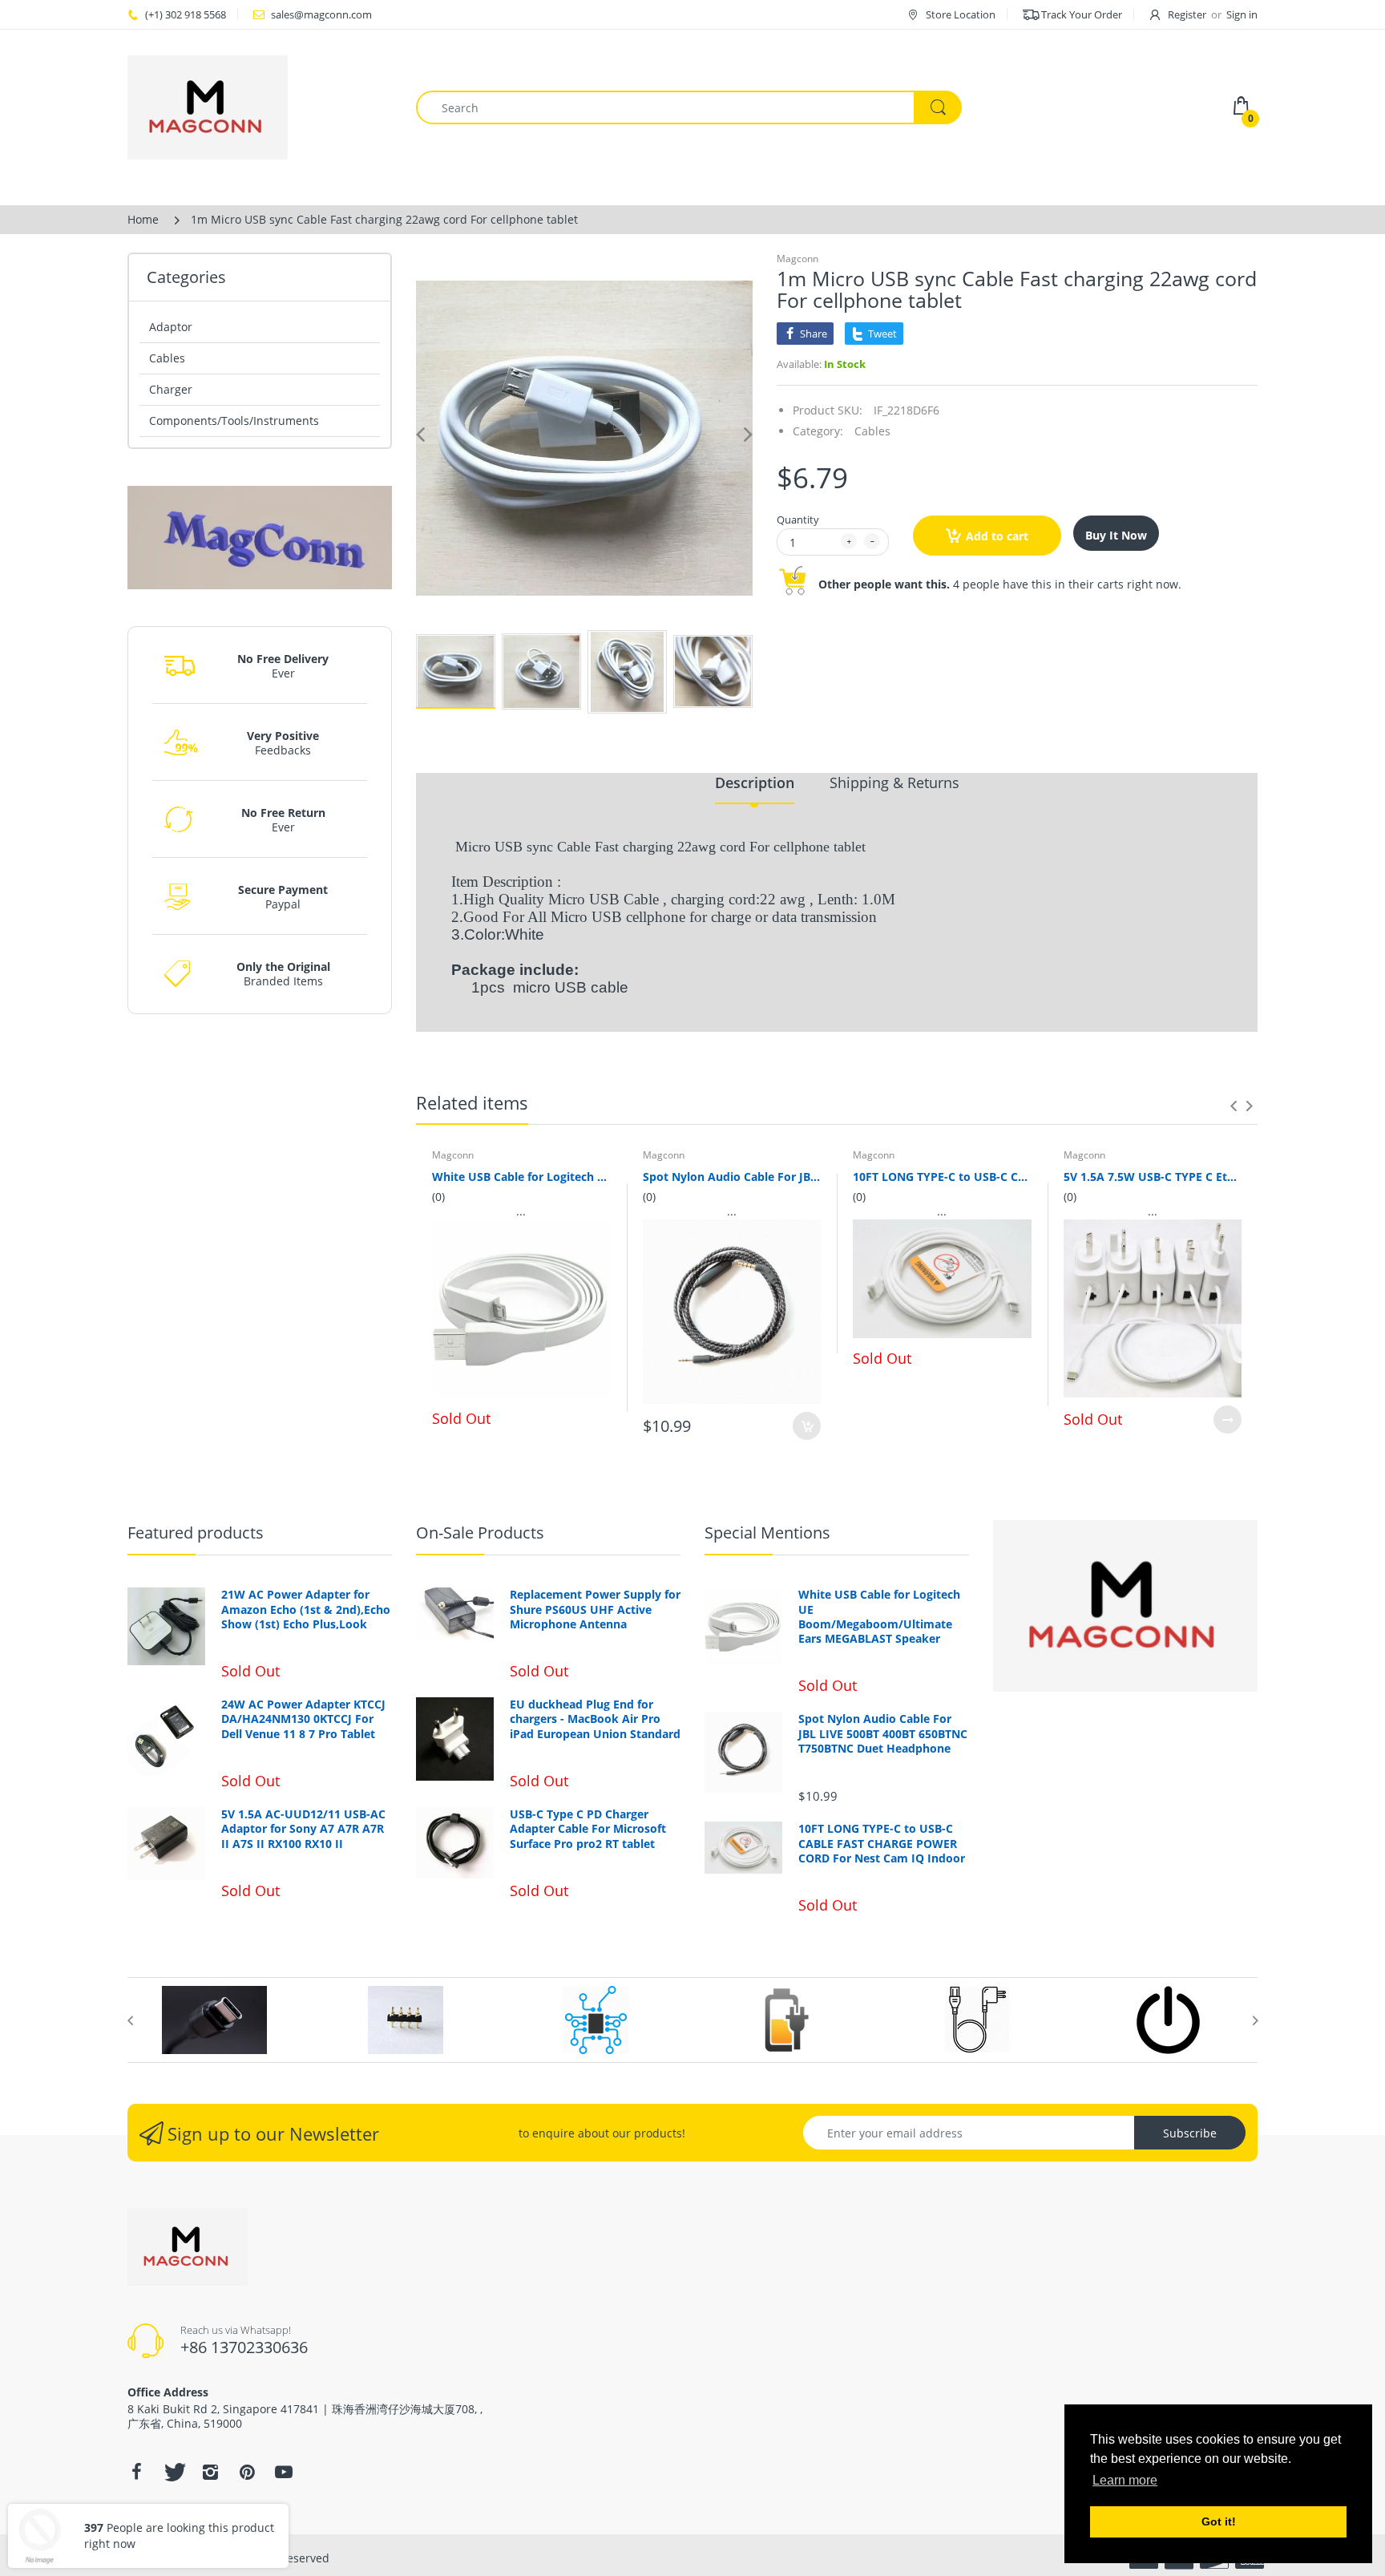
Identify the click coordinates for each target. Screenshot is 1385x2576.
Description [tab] (755, 783)
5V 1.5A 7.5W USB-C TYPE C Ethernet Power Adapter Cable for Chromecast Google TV (1153, 1177)
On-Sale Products (480, 1533)
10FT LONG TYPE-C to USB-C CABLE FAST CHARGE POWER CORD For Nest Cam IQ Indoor (942, 1177)
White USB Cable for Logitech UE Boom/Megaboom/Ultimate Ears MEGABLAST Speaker (521, 1177)
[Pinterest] (247, 2472)
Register (1187, 14)
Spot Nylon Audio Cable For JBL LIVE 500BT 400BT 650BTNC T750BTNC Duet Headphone (732, 1177)
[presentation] (1234, 1106)
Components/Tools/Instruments (234, 421)
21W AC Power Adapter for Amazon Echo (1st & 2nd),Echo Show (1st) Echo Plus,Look (306, 1609)
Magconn (797, 259)
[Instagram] (210, 2472)
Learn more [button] (1125, 2480)
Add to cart (997, 536)
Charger (171, 389)
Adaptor (171, 327)
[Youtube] (284, 2472)
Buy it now (1116, 535)
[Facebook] (136, 2472)
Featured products (196, 1533)
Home (143, 219)
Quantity (798, 520)
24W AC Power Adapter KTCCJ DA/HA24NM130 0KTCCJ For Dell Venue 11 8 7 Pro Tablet (303, 1719)
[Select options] (1228, 1419)
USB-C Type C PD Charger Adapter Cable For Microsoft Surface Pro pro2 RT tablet (588, 1829)
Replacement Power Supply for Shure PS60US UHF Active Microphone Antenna (595, 1609)
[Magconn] (260, 107)
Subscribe (1190, 2133)
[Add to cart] (807, 1426)
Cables (167, 358)
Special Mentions (767, 1533)
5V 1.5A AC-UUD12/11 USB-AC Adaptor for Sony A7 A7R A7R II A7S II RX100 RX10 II (303, 1829)
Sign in (1242, 14)
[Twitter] (173, 2472)
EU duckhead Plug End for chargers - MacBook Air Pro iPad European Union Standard (595, 1719)
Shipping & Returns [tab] (894, 783)
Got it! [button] (1219, 2521)
